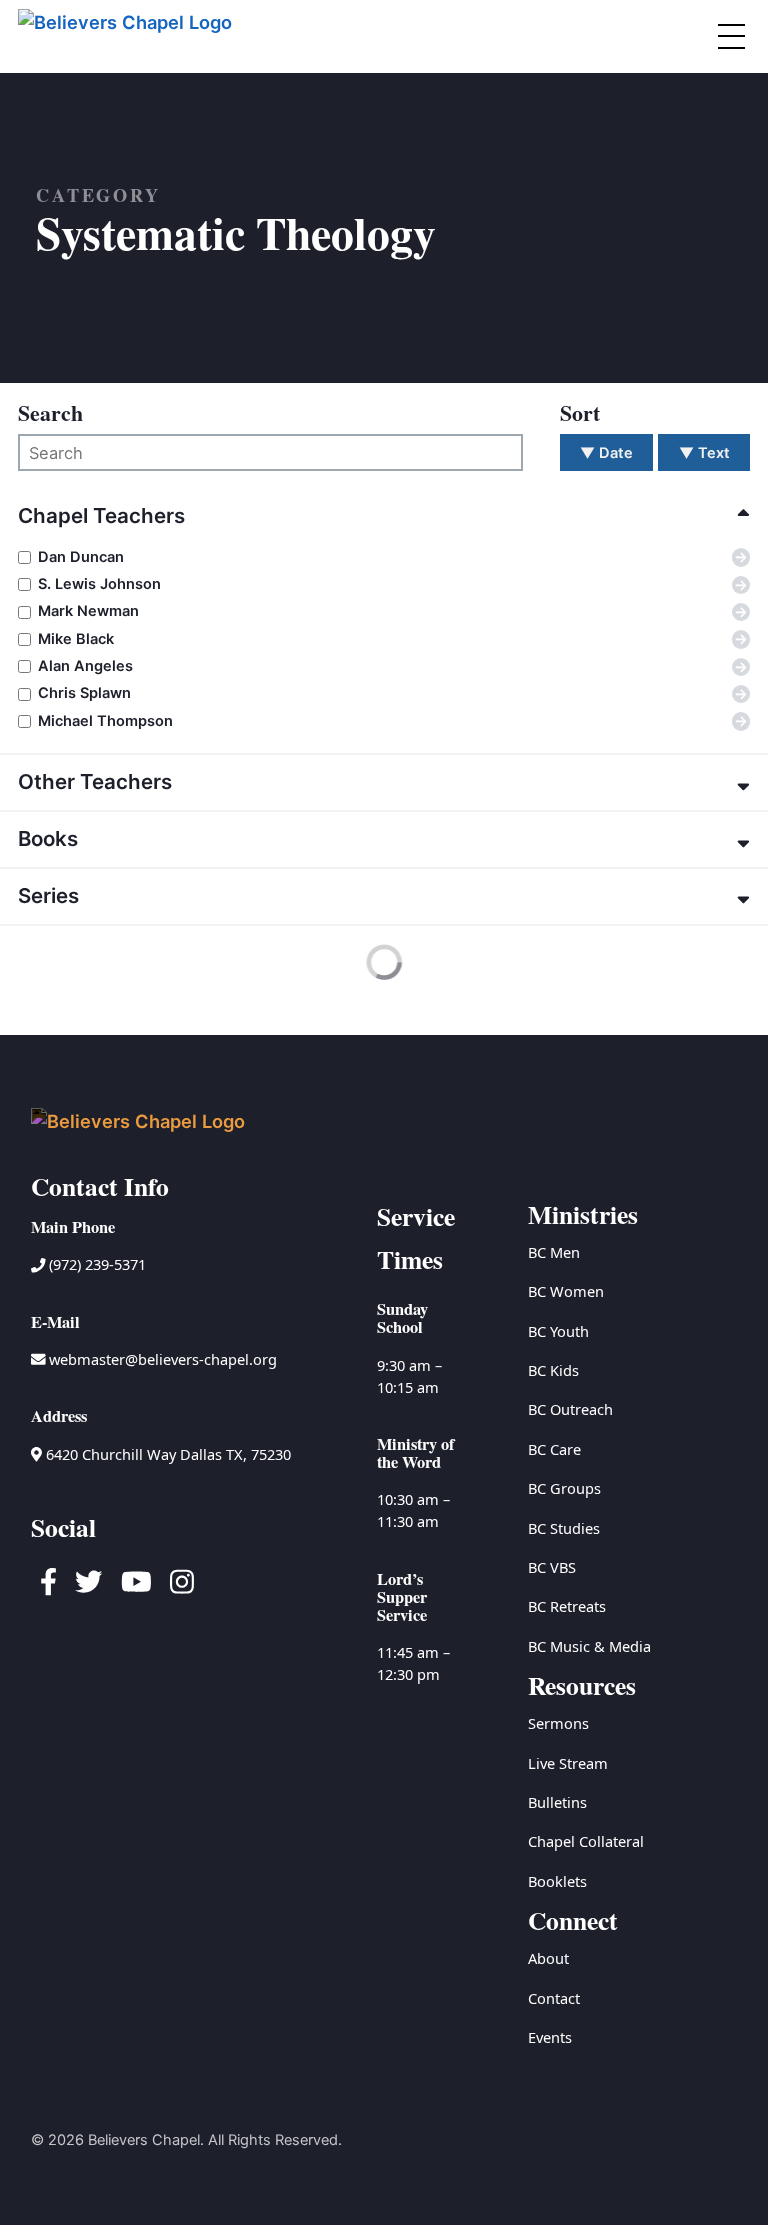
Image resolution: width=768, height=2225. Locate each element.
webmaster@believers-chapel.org (163, 1359)
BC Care (554, 1449)
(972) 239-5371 (95, 1264)
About (548, 1958)
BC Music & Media (589, 1646)
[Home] (127, 36)
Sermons (558, 1723)
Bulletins (557, 1802)
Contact (554, 1998)
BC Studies (564, 1528)
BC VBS (552, 1567)
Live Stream (568, 1763)
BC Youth (558, 1331)
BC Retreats (567, 1606)
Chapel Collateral (586, 1841)
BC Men (554, 1252)
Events (550, 2037)
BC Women (566, 1291)
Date (606, 453)
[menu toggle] (731, 36)
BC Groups (564, 1488)
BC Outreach (570, 1409)
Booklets (557, 1881)
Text (704, 453)
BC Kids (553, 1370)
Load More (75, 998)
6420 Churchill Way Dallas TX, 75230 (166, 1454)
